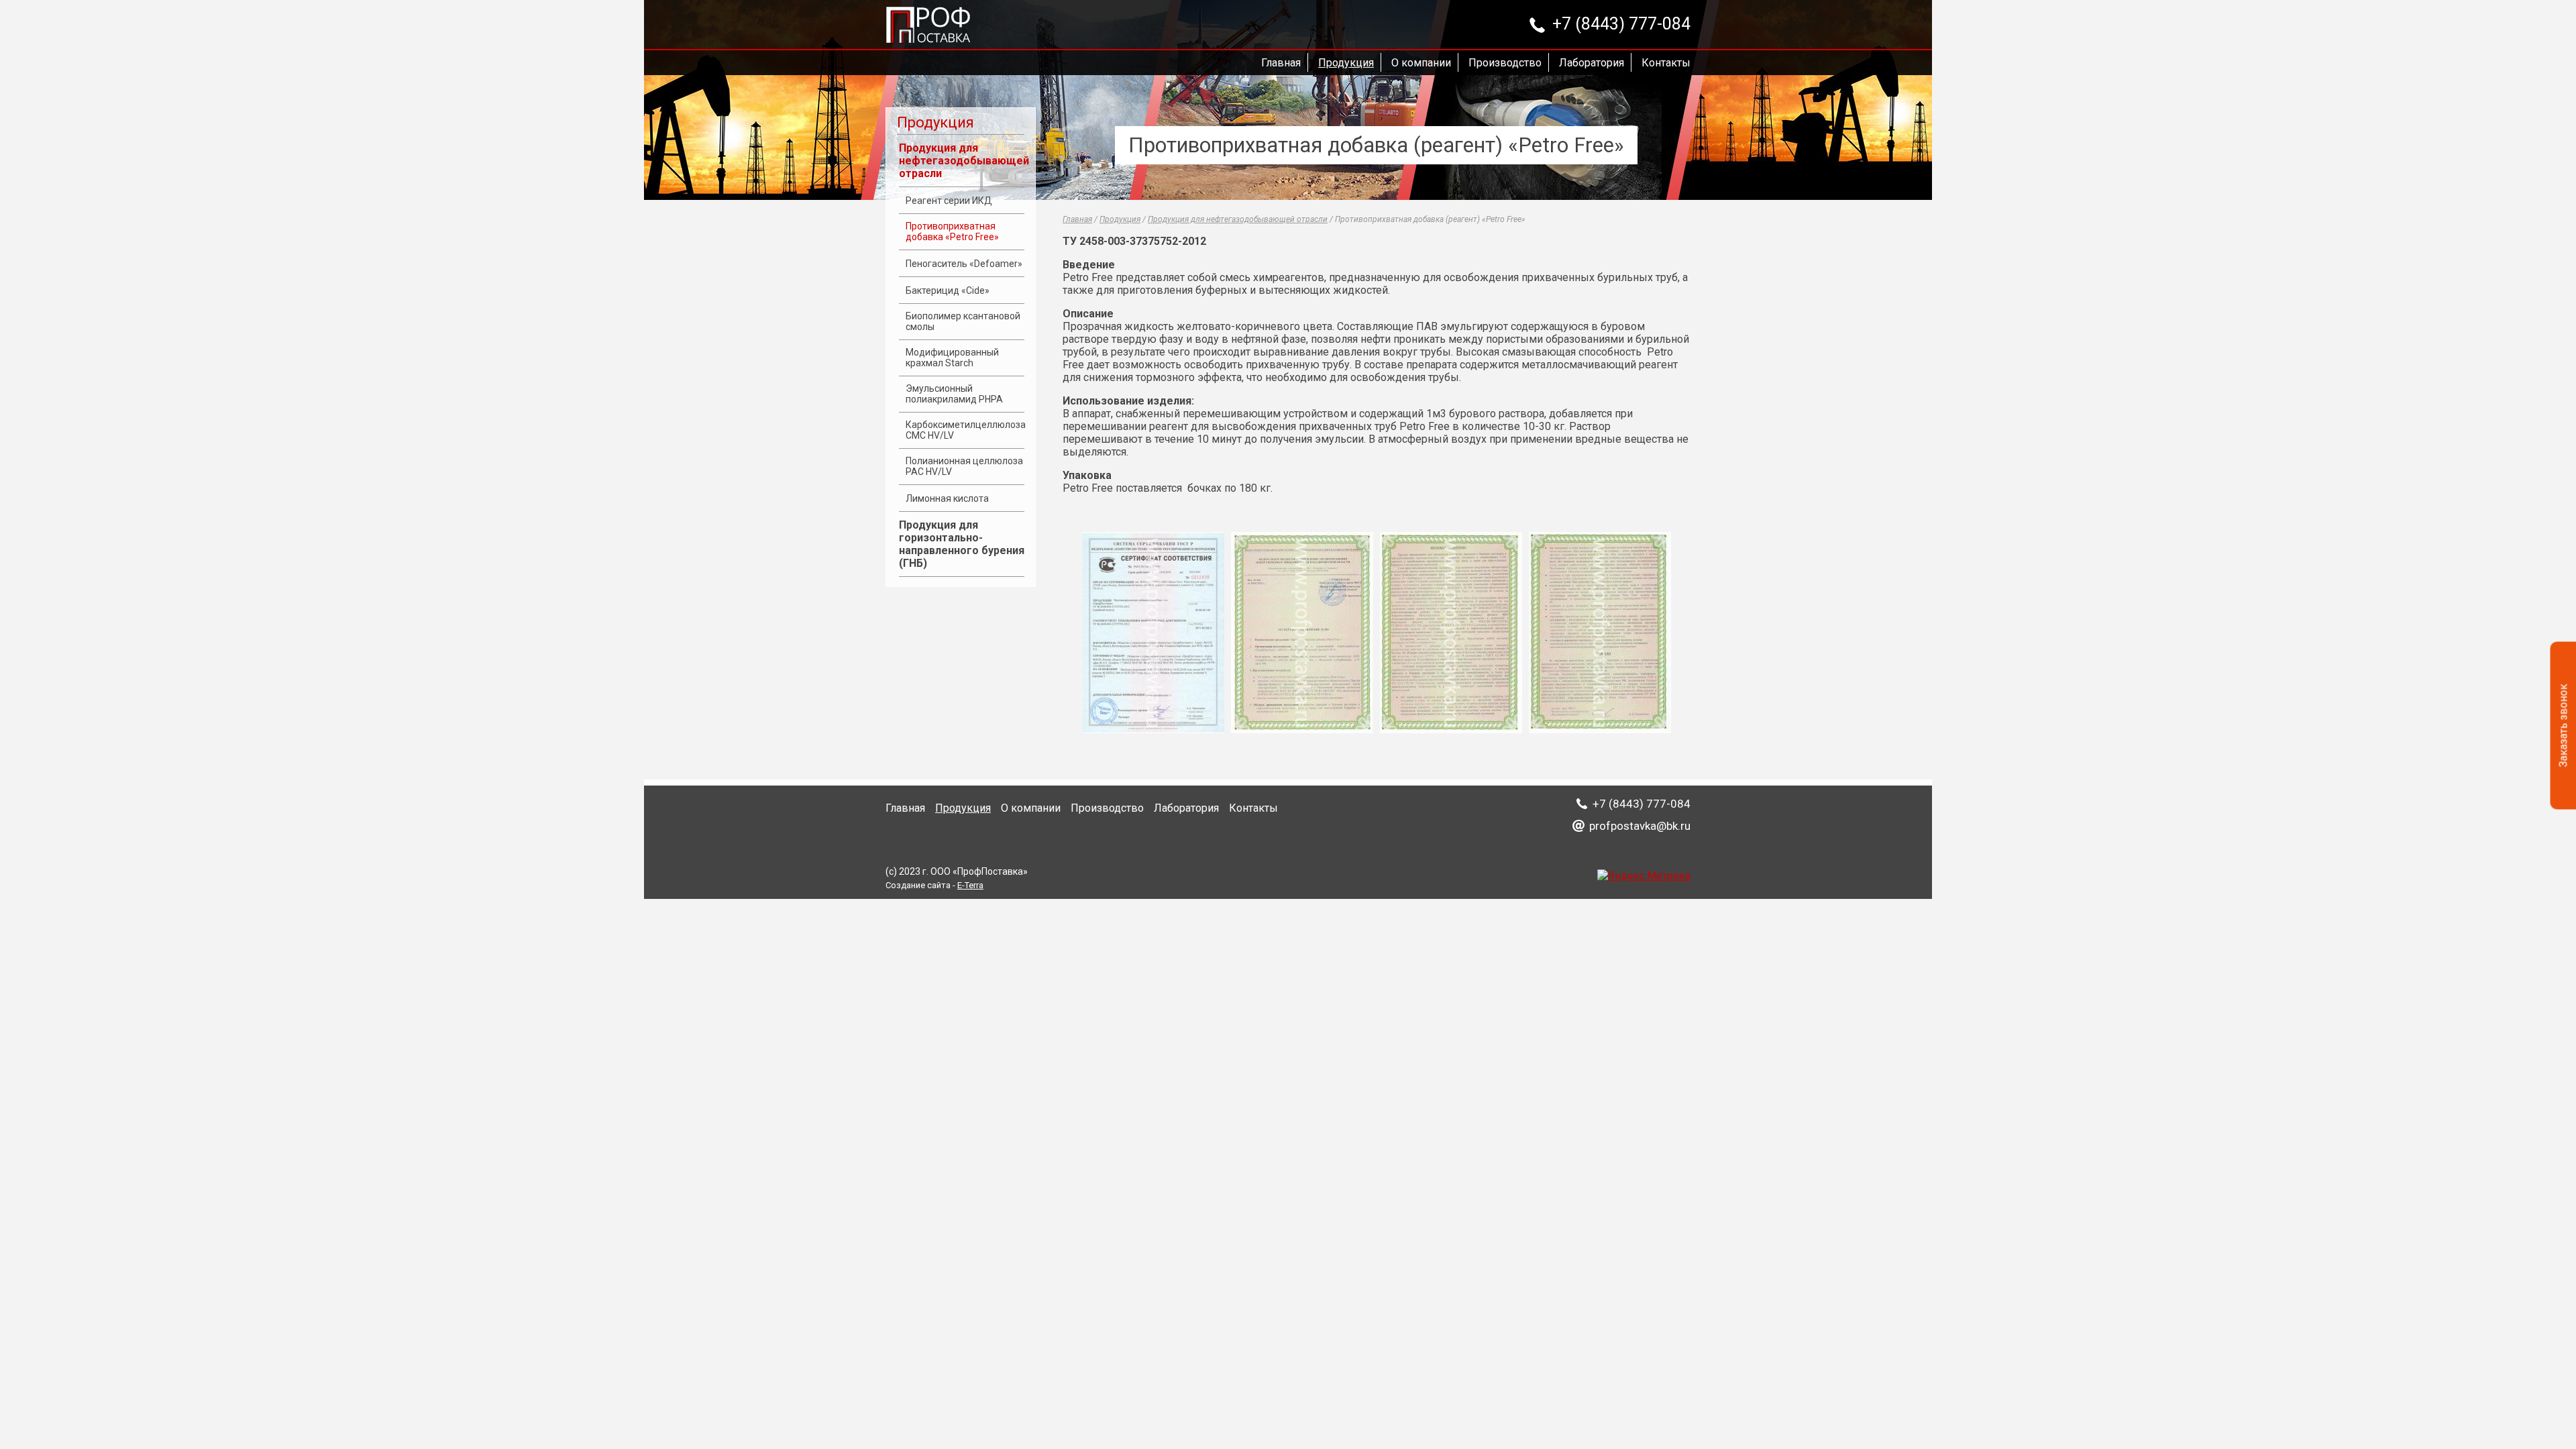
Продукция (1346, 63)
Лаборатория (1592, 63)
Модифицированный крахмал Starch (952, 358)
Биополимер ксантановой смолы (963, 321)
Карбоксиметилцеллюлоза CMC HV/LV (966, 430)
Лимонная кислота (947, 498)
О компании (1421, 63)
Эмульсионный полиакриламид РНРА (954, 394)
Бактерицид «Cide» (948, 290)
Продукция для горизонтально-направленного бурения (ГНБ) (962, 544)
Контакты (1666, 63)
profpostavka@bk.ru (1640, 826)
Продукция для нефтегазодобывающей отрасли (964, 161)
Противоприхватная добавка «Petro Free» (952, 231)
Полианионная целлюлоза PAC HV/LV (964, 466)
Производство (1505, 63)
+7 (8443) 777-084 (1621, 25)
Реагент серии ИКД (949, 201)
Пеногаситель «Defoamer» (964, 264)
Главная (1281, 63)
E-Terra (970, 885)
